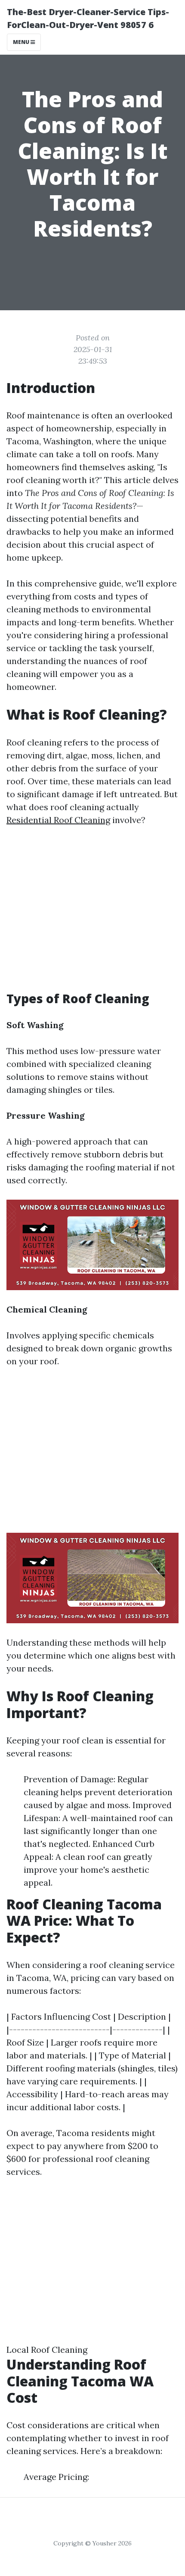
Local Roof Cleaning (47, 2350)
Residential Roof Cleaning (58, 820)
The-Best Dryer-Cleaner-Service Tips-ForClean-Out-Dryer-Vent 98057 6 (88, 18)
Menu (22, 42)
